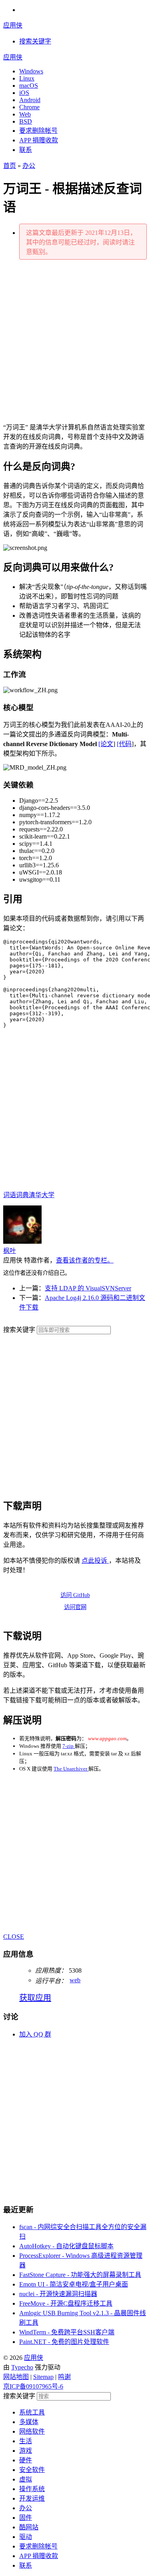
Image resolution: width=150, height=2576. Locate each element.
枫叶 (10, 1251)
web (75, 1980)
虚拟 (26, 2479)
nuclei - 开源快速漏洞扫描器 (58, 2294)
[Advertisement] (75, 341)
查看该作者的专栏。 (85, 1260)
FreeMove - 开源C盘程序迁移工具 (66, 2303)
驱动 (26, 2537)
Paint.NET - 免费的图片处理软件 (64, 2342)
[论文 (106, 744)
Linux (27, 78)
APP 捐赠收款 (39, 140)
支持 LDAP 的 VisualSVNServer (88, 1288)
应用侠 (13, 25)
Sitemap (43, 2377)
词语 (10, 1195)
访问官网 (75, 1607)
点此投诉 (95, 1561)
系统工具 (32, 2412)
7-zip (69, 1746)
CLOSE (14, 1937)
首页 (10, 166)
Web (25, 114)
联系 (26, 150)
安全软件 (32, 2470)
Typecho (22, 2367)
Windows (31, 71)
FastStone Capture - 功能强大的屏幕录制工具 (80, 2275)
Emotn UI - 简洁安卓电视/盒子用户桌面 (74, 2284)
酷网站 (29, 2527)
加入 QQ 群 (35, 2034)
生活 (26, 2441)
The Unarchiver (71, 1769)
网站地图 (16, 2377)
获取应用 (35, 1998)
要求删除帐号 (38, 131)
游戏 (26, 2451)
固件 (26, 2518)
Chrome (29, 107)
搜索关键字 (19, 1330)
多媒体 (29, 2422)
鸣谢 (64, 2377)
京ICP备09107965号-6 (33, 2386)
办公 (29, 166)
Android (30, 100)
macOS (29, 86)
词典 (22, 1195)
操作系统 (32, 2489)
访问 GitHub (75, 1595)
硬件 (26, 2460)
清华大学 (42, 1195)
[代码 (124, 744)
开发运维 (32, 2498)
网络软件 (32, 2431)
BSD (26, 121)
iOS (24, 93)
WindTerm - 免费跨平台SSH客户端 (67, 2332)
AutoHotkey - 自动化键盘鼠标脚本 (66, 2246)
